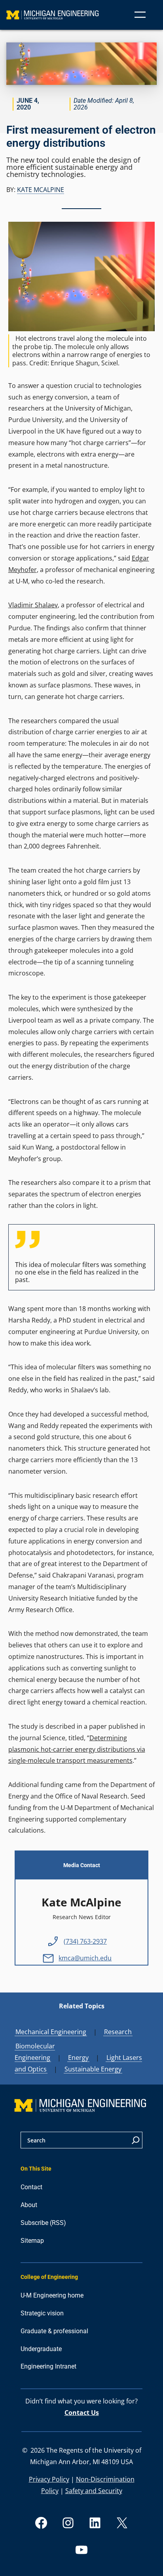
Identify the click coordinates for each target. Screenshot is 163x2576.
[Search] (136, 2140)
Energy (78, 2058)
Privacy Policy (49, 2479)
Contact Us (82, 2413)
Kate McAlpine (41, 190)
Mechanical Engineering (51, 2032)
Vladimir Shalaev (33, 605)
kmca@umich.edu (85, 1958)
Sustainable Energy (93, 2069)
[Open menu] (140, 15)
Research (118, 2032)
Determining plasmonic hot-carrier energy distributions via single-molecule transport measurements (77, 1749)
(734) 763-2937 (85, 1941)
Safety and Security (94, 2491)
